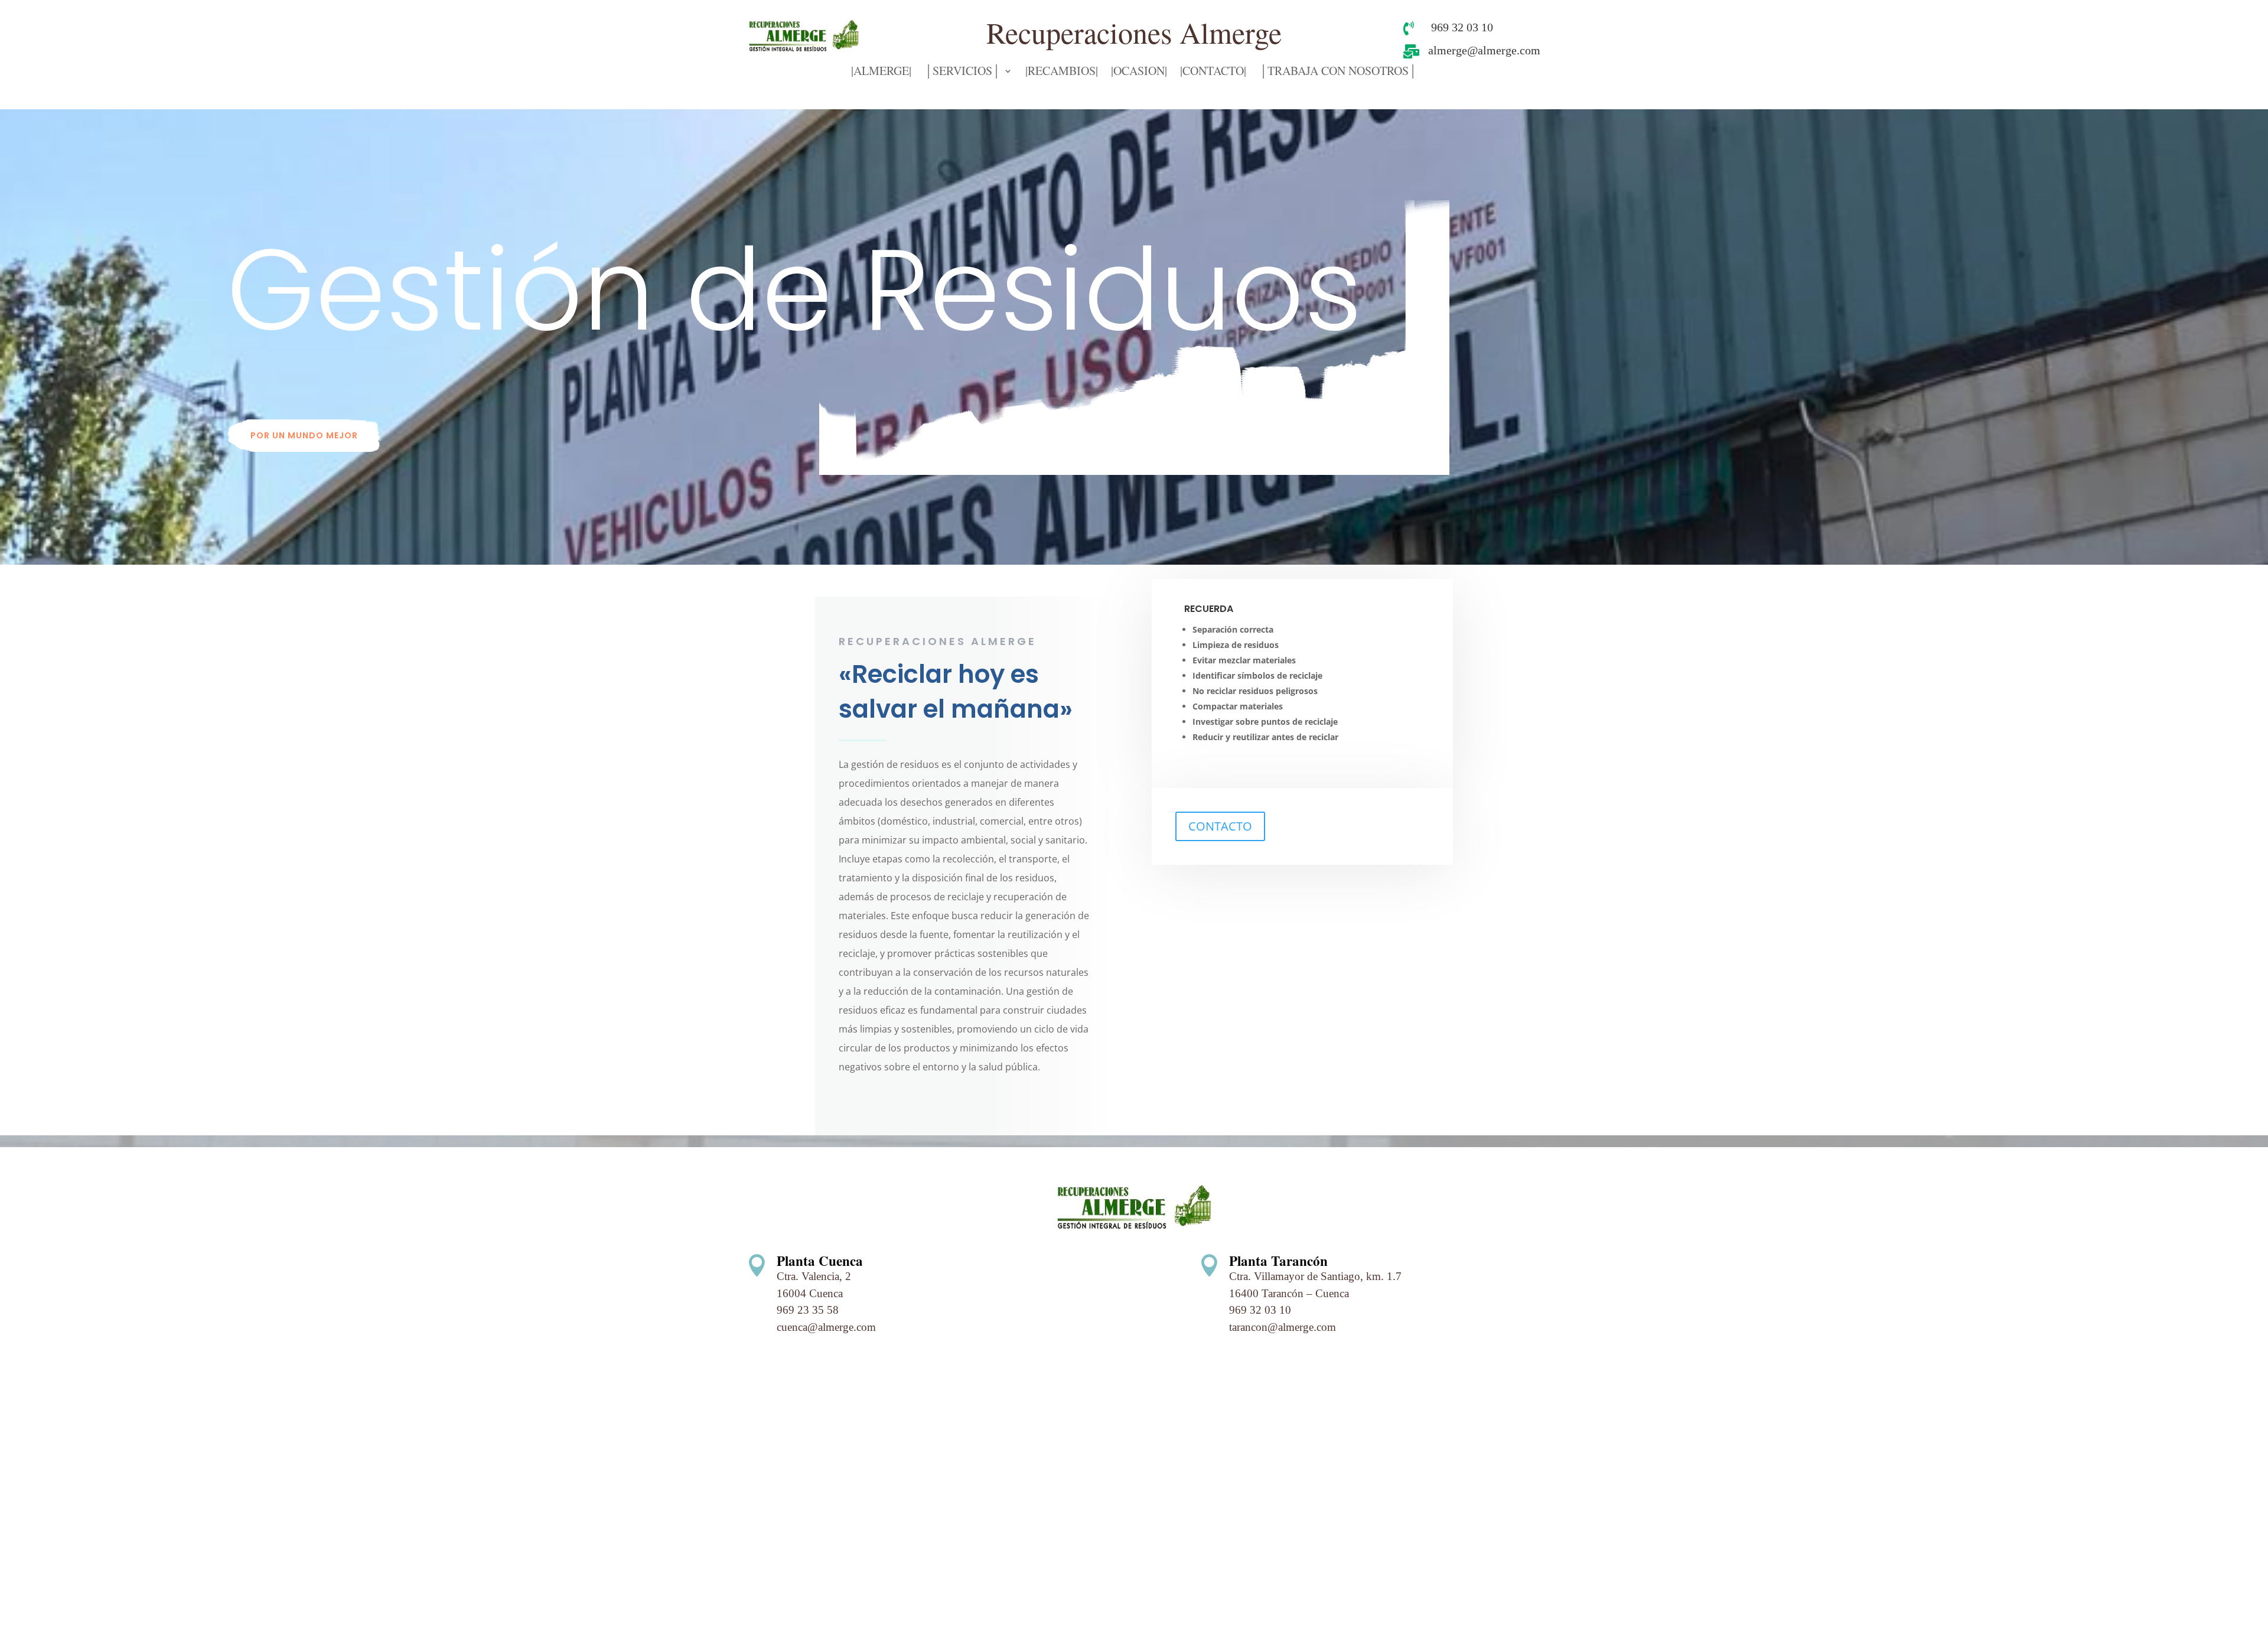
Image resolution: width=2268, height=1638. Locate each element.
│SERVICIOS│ (962, 73)
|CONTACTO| (1213, 73)
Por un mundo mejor (304, 435)
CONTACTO (1220, 826)
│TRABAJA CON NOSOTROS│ (1338, 73)
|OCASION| (1139, 73)
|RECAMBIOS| (1062, 73)
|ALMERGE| (881, 73)
